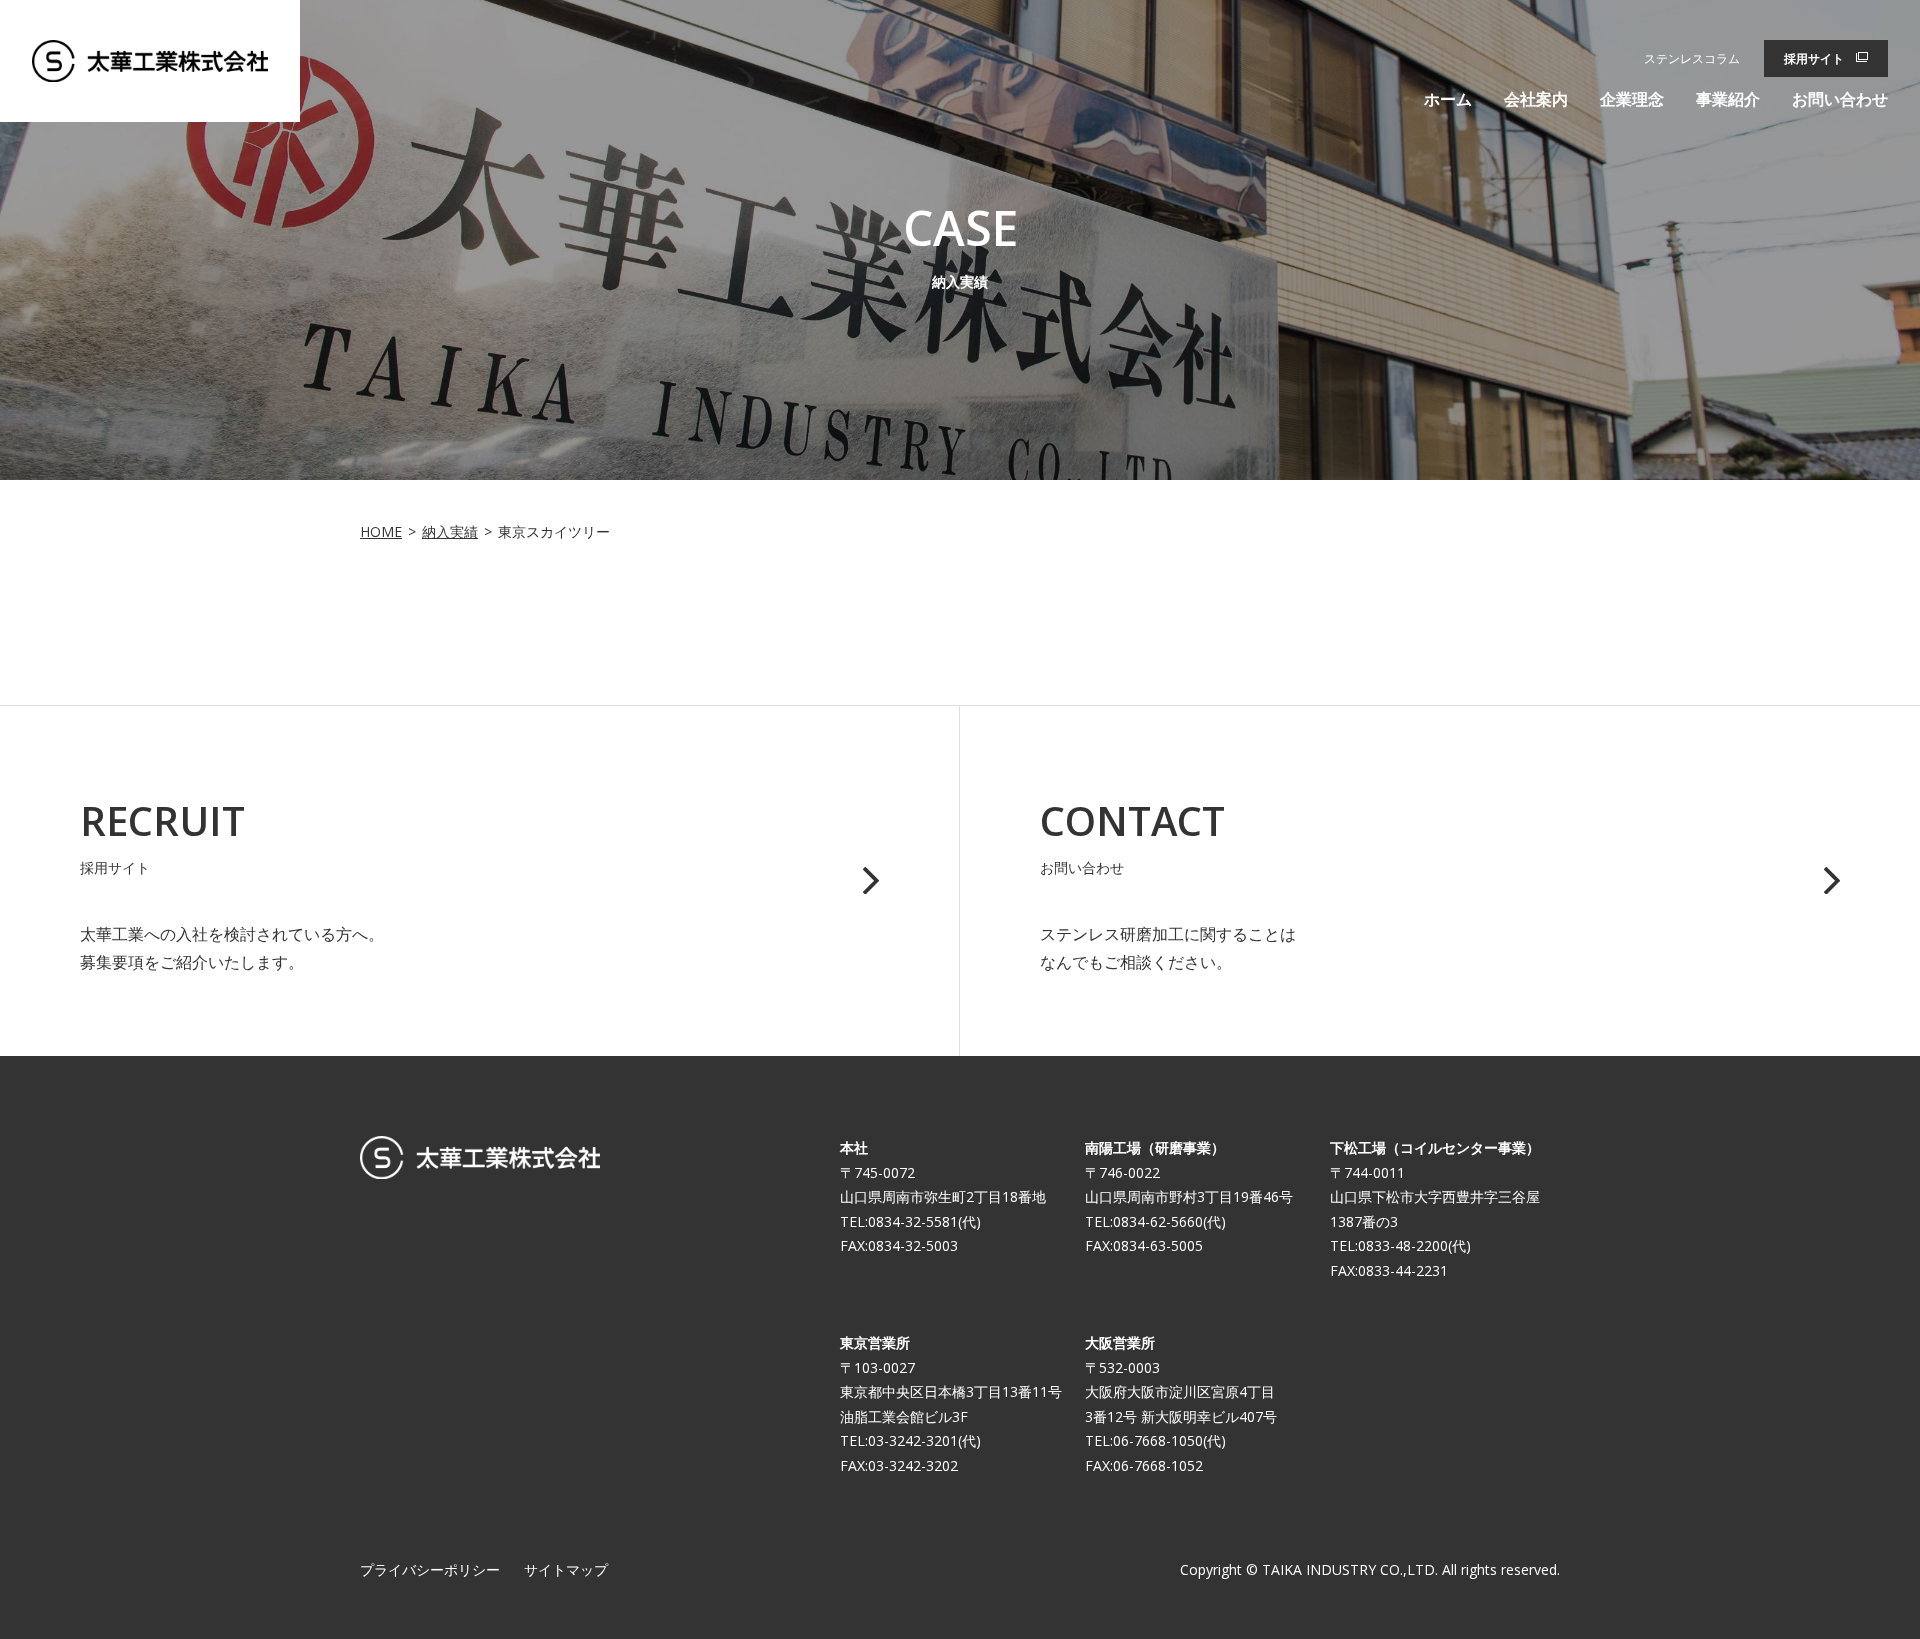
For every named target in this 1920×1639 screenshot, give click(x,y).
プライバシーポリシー (430, 1569)
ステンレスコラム (1692, 58)
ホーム (1448, 99)
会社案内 (1536, 99)
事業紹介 (1728, 99)
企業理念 (1632, 99)
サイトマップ (566, 1569)
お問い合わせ (1840, 99)
